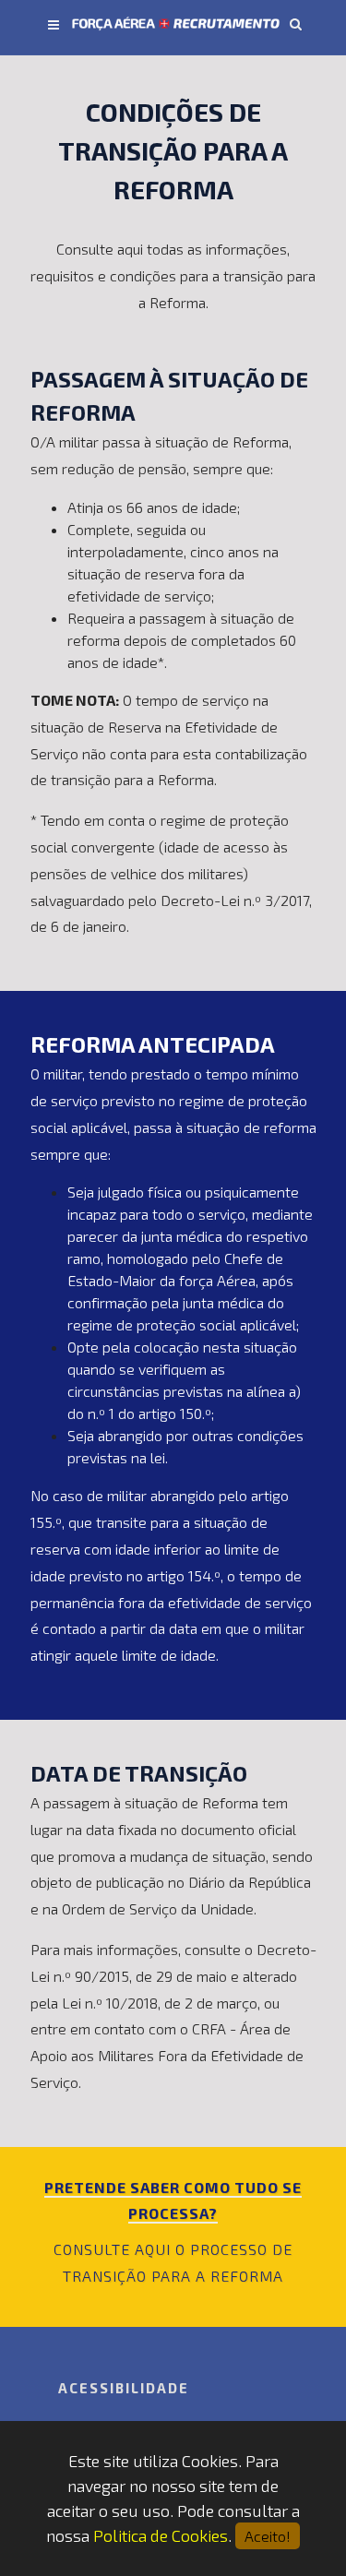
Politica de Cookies (161, 2535)
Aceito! (268, 2536)
